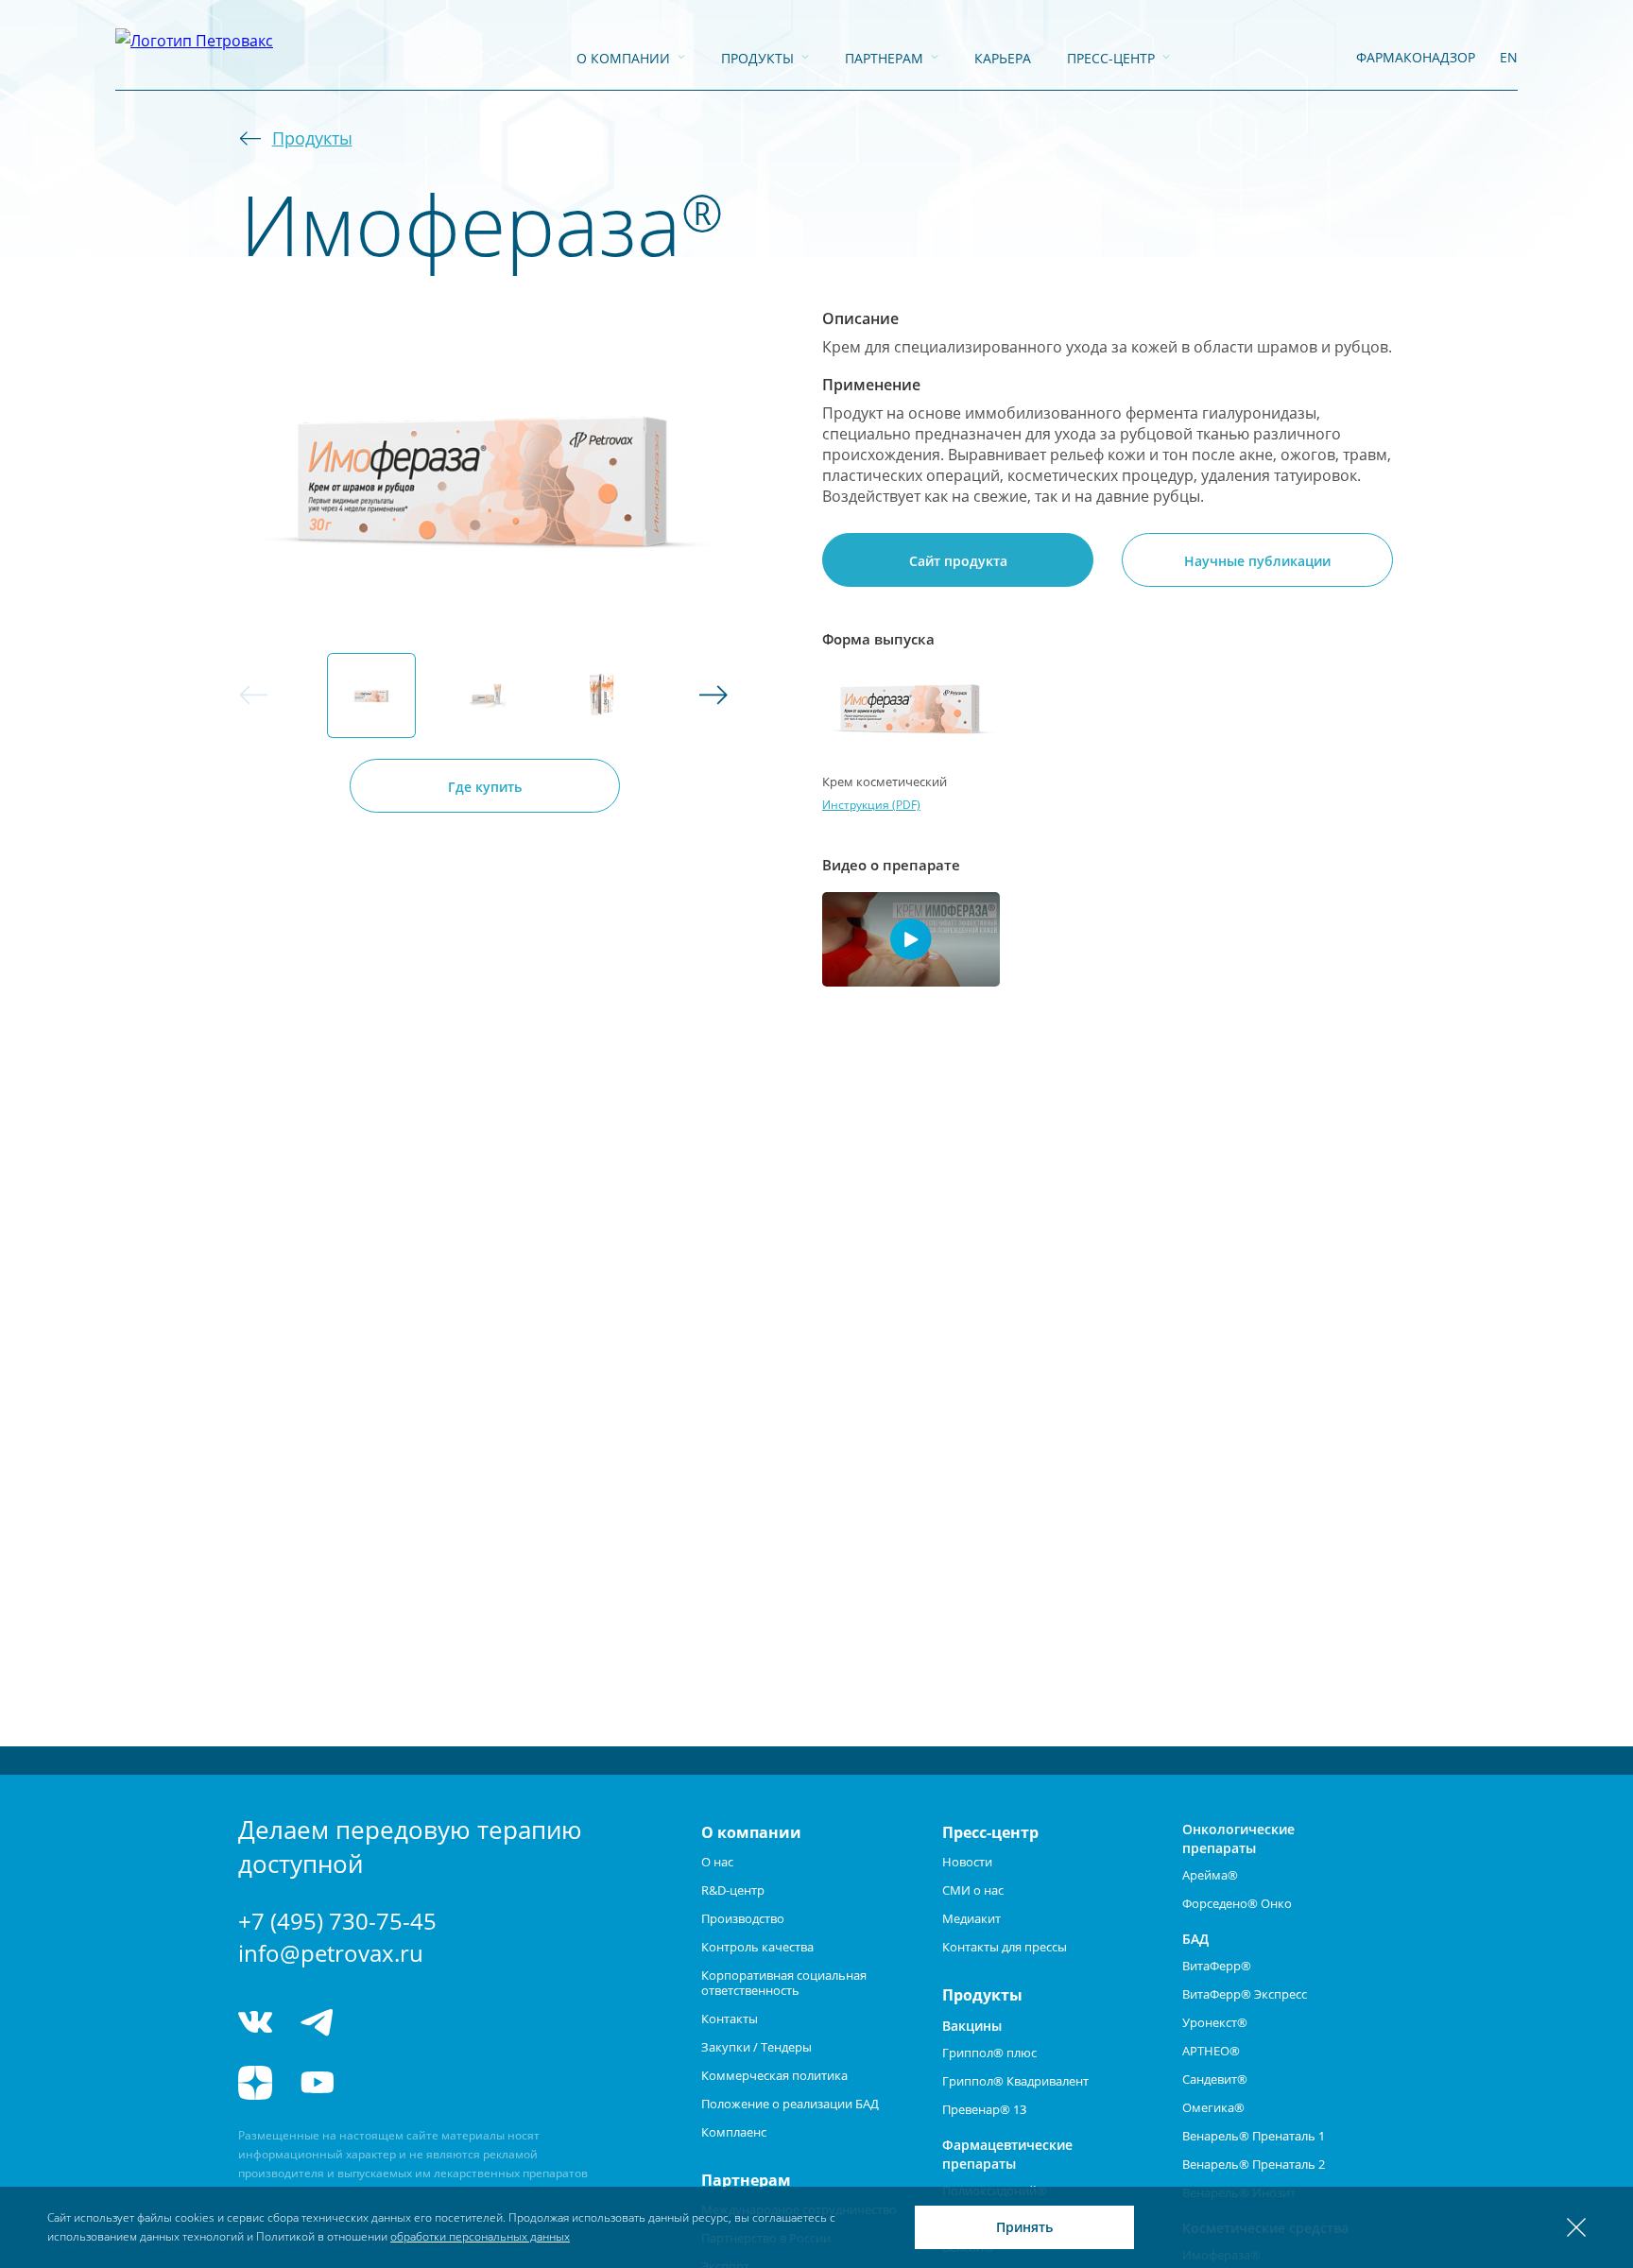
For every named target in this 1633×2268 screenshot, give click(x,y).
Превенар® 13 (984, 2109)
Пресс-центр (1111, 58)
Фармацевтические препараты (1007, 2154)
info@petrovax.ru (331, 1953)
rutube (387, 2083)
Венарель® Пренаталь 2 (1254, 2164)
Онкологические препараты (1238, 1838)
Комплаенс (734, 2132)
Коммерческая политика (774, 2075)
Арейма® (1210, 1875)
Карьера (1003, 58)
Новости (967, 1862)
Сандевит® (1215, 2079)
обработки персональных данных (480, 2236)
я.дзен (255, 2083)
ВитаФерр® (1217, 1966)
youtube (318, 2083)
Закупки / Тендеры (756, 2047)
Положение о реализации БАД (790, 2104)
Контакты (730, 2019)
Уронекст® (1215, 2022)
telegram (318, 2022)
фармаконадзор (1416, 57)
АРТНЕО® (1211, 2051)
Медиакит (971, 1918)
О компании (623, 58)
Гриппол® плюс (989, 2053)
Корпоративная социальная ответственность (784, 1983)
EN (1509, 57)
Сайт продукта (958, 561)
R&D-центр (733, 1890)
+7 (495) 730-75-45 (337, 1921)
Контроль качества (757, 1947)
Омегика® (1213, 2107)
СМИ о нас (973, 1890)
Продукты (757, 58)
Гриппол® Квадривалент (1015, 2081)
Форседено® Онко (1237, 1903)
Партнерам (884, 58)
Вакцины (972, 2026)
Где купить (485, 787)
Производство (743, 1918)
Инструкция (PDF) (871, 805)
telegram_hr (387, 2022)
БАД (1195, 1939)
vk (255, 2022)
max (458, 2022)
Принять (1024, 2227)
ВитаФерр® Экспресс (1245, 1994)
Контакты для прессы (1005, 1947)
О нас (717, 1862)
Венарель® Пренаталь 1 (1254, 2136)
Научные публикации (1257, 561)
